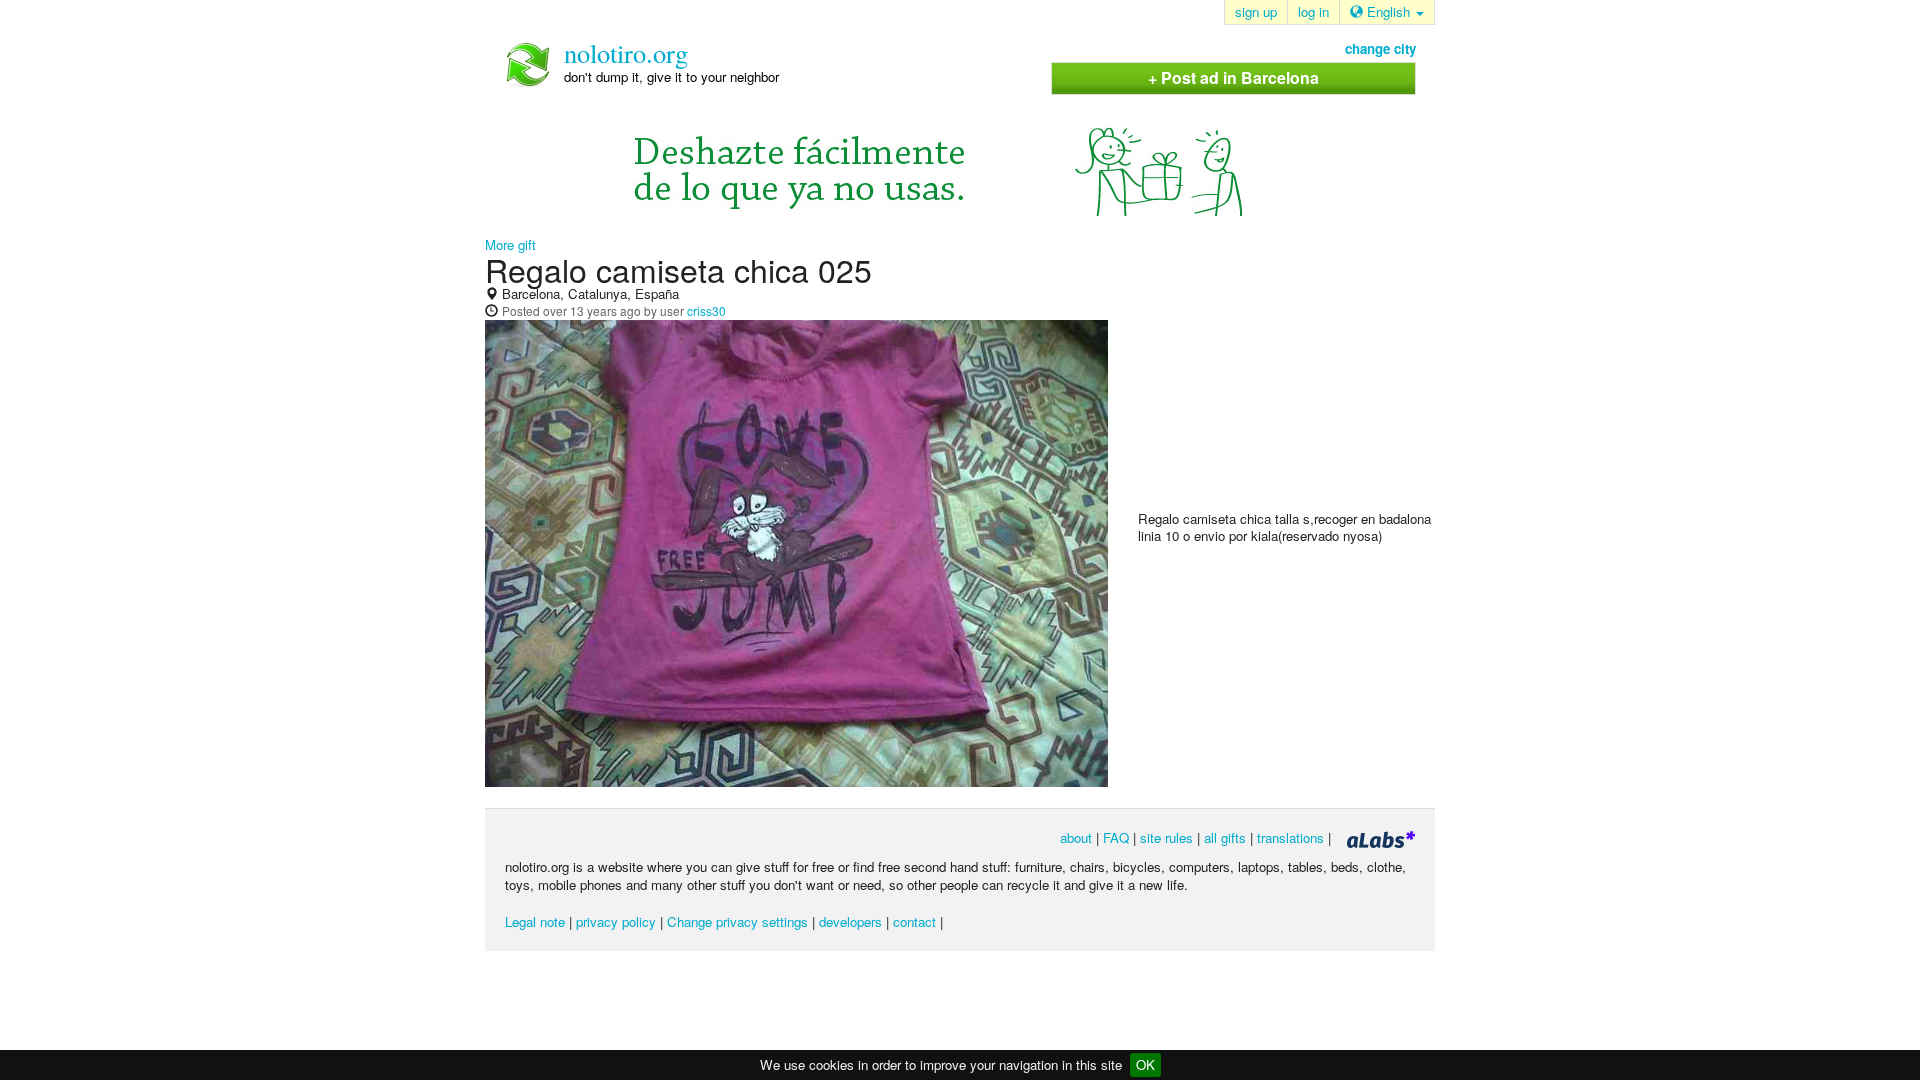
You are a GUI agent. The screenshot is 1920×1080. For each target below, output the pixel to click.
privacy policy (616, 921)
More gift (510, 244)
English (1388, 11)
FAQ (1116, 837)
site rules (1166, 837)
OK (1145, 1064)
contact (914, 921)
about (1076, 837)
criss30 (706, 310)
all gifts (1225, 837)
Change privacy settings (737, 921)
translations (1290, 837)
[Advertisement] (1288, 381)
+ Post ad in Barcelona (1233, 77)
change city (1380, 48)
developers (850, 921)
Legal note (535, 921)
